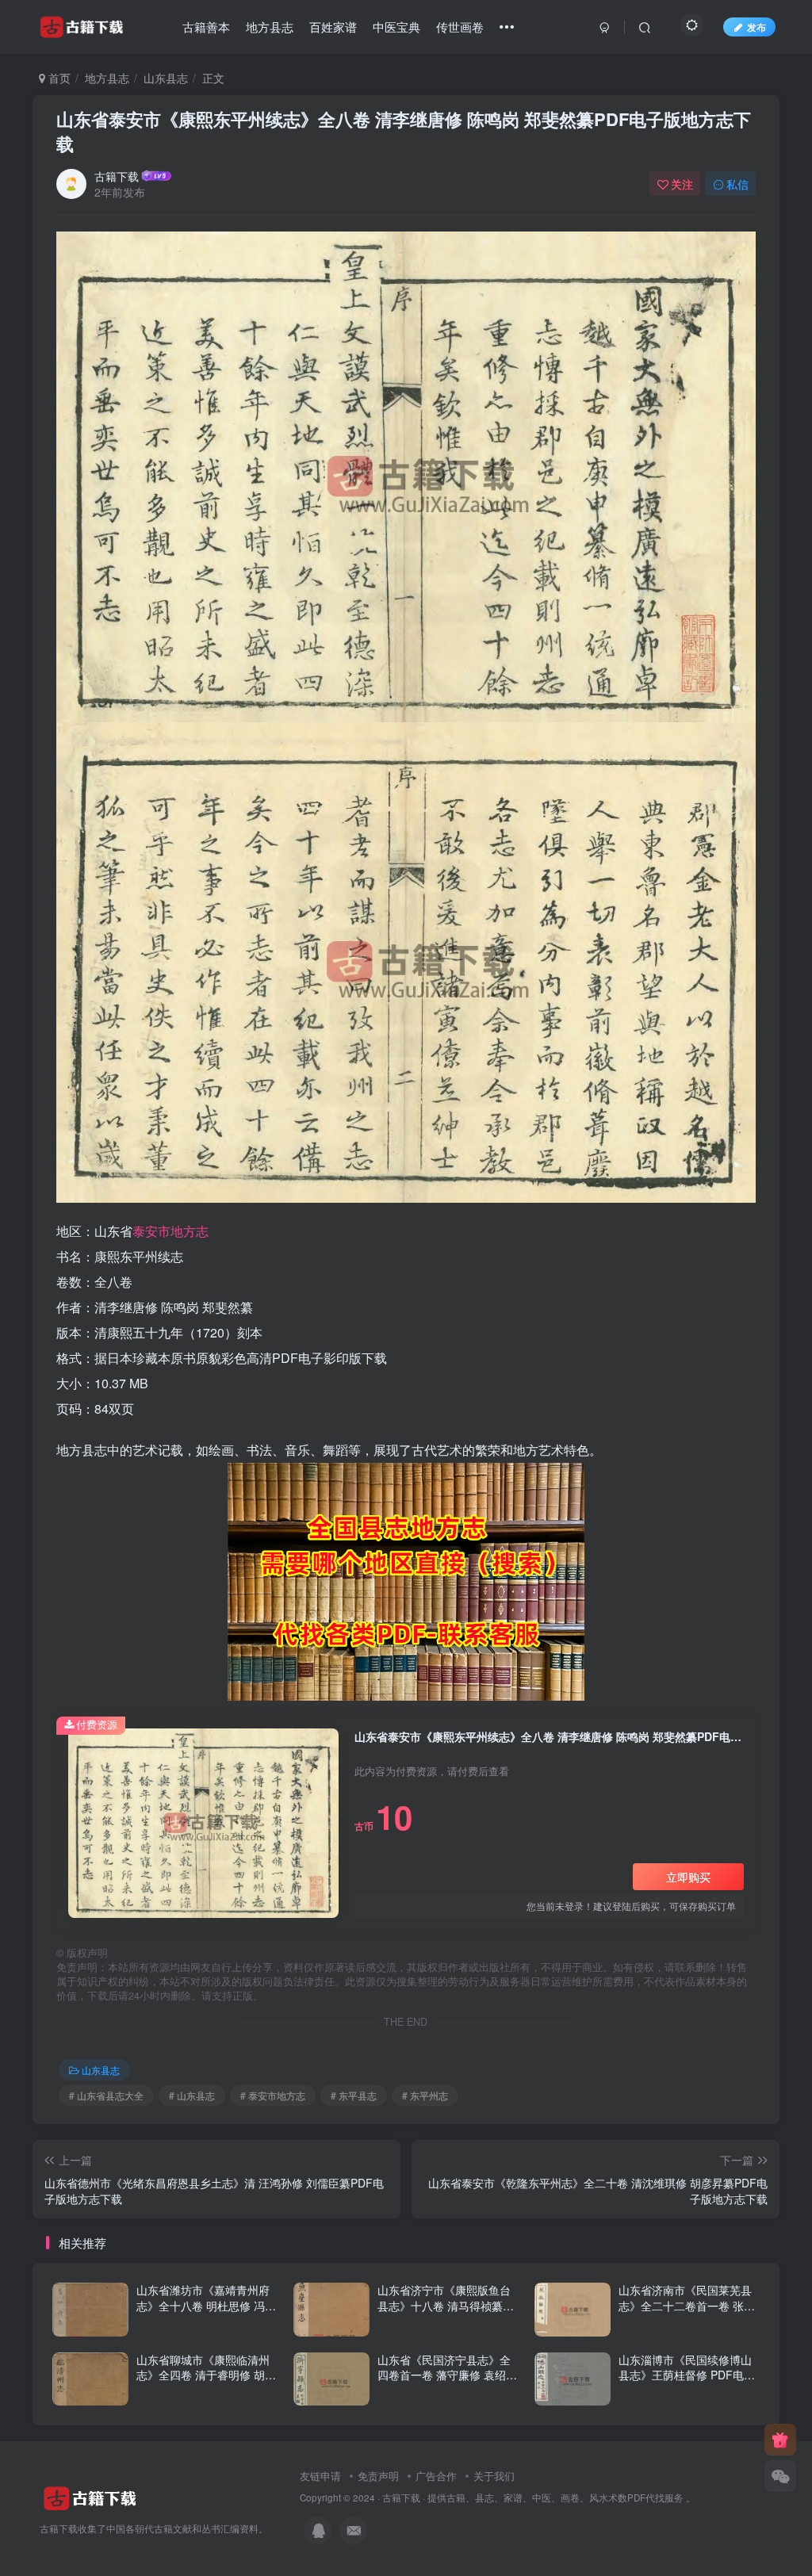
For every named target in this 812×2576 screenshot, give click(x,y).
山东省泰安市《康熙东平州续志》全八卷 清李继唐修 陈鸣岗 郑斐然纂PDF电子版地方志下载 (404, 131)
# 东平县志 (354, 2095)
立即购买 (688, 1877)
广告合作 (436, 2476)
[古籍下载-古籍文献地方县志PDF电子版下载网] (90, 2496)
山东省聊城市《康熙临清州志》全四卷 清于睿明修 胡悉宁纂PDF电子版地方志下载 (206, 2375)
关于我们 (494, 2476)
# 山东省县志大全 (106, 2095)
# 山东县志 (192, 2095)
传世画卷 (460, 27)
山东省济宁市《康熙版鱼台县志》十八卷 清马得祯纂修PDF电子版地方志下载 (446, 2305)
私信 (737, 184)
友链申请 (320, 2476)
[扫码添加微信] (780, 2476)
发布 (756, 27)
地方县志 (270, 27)
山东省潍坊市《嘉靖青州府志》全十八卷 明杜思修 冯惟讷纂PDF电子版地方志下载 (206, 2305)
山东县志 (166, 78)
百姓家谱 (333, 27)
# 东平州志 (425, 2095)
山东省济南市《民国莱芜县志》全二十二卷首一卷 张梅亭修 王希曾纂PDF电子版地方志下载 (687, 2313)
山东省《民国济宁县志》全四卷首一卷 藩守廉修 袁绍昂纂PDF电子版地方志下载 (447, 2375)
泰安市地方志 (170, 1231)
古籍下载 (117, 176)
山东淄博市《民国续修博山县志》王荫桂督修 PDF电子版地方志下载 (687, 2375)
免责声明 (378, 2476)
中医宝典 (396, 27)
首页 (58, 78)
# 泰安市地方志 (273, 2095)
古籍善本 (206, 27)
